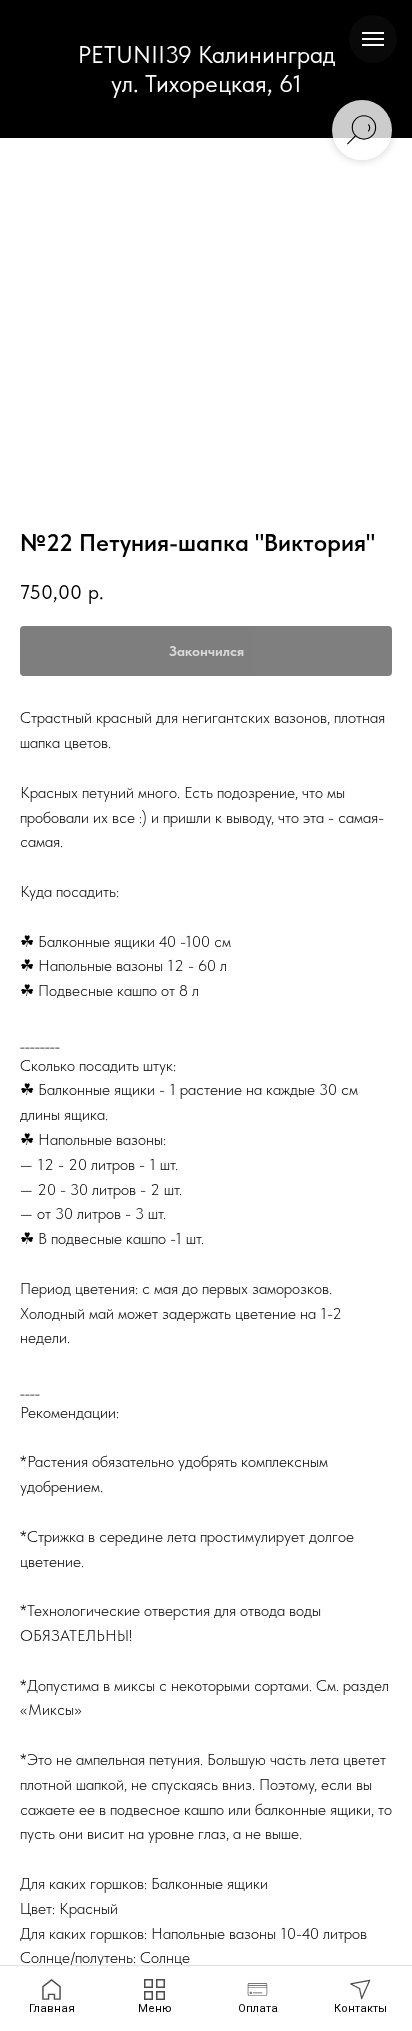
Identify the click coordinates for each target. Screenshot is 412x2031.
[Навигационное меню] (373, 39)
